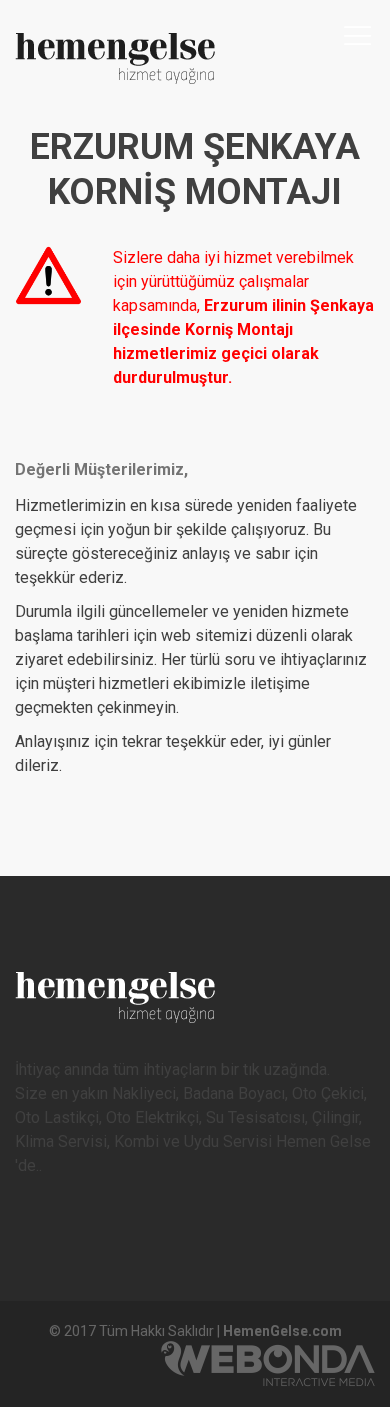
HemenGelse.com (282, 1331)
